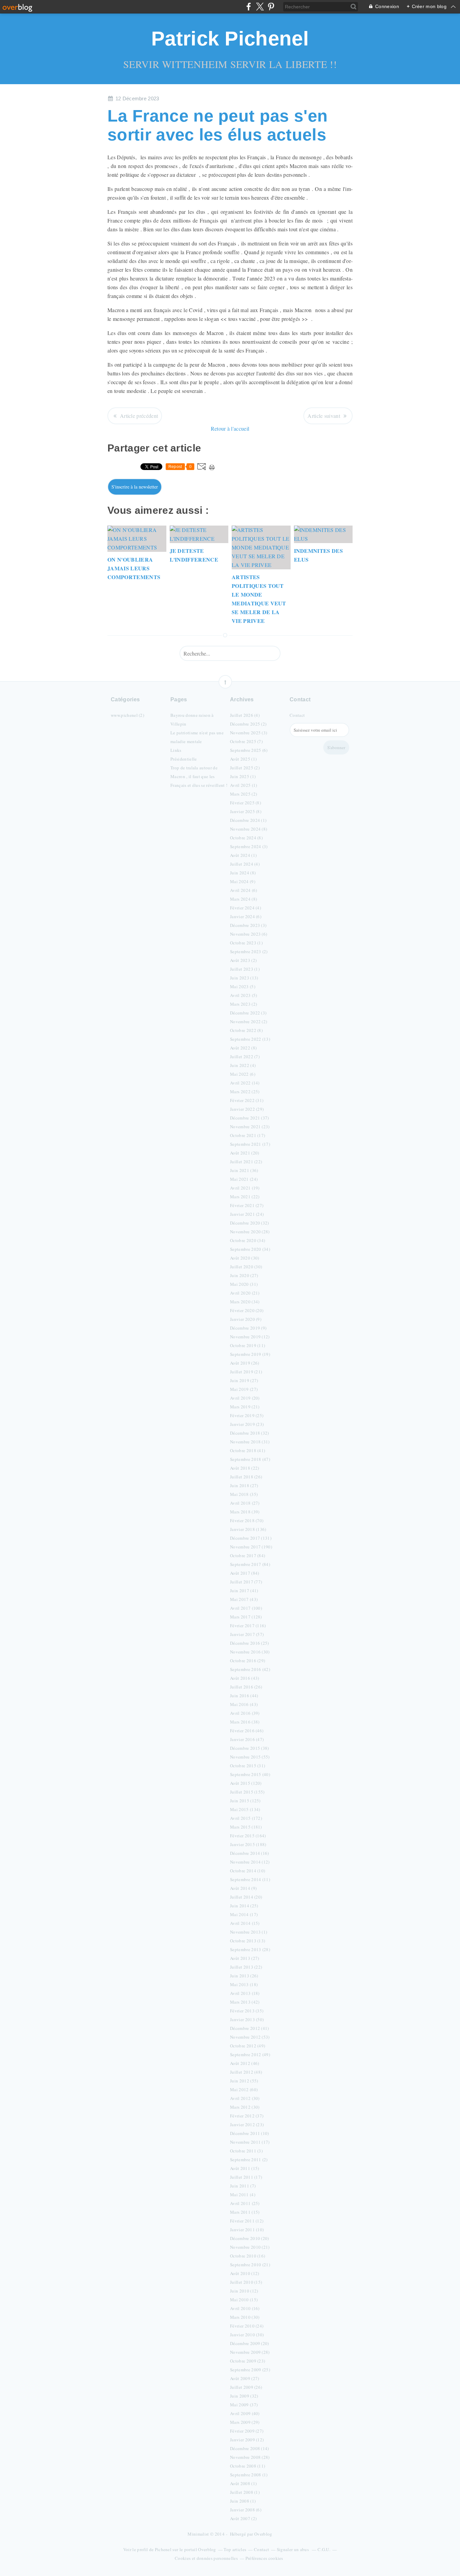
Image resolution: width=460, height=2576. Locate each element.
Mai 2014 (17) (244, 1914)
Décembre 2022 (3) (248, 1013)
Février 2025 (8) (245, 803)
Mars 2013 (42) (245, 2002)
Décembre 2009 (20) (250, 2343)
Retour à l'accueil (230, 428)
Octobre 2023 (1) (246, 943)
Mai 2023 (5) (243, 986)
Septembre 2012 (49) (250, 2054)
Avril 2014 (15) (245, 1923)
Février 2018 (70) (247, 1520)
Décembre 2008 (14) (250, 2448)
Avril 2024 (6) (243, 890)
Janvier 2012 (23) (247, 2125)
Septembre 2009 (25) (250, 2370)
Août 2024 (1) (243, 855)
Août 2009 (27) (244, 2378)
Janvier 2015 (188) (248, 1844)
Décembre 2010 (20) (250, 2238)
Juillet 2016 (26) (246, 1687)
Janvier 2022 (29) (247, 1109)
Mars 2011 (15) (245, 2212)
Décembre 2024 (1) (248, 820)
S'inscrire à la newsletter (135, 487)
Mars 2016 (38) (245, 1722)
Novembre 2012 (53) (250, 2037)
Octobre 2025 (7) (246, 741)
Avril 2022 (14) (245, 1083)
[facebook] (249, 7)
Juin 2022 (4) (243, 1065)
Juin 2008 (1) (243, 2501)
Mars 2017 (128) (246, 1617)
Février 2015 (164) (248, 1836)
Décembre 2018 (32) (250, 1433)
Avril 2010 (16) (245, 2308)
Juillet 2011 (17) (246, 2177)
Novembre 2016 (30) (250, 1652)
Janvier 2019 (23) (247, 1424)
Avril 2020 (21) (245, 1293)
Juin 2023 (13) (244, 978)
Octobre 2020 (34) (248, 1240)
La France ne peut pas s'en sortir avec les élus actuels (218, 125)
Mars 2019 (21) (245, 1407)
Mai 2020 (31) (244, 1284)
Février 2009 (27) (247, 2431)
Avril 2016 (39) (245, 1713)
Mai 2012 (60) (244, 2089)
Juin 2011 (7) (243, 2186)
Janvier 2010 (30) (247, 2335)
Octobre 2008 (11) (248, 2466)
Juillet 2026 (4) (245, 715)
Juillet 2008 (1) (245, 2492)
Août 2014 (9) (243, 1888)
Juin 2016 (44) (244, 1696)
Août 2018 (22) (244, 1468)
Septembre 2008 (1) (249, 2475)
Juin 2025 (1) (243, 776)
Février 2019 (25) (247, 1415)
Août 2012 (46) (244, 2063)
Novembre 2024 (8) (249, 829)
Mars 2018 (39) (245, 1512)
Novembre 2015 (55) (250, 1757)
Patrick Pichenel (230, 39)
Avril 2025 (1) (243, 785)
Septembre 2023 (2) (249, 951)
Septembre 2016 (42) (250, 1669)
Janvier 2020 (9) (246, 1319)
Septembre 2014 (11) (250, 1879)
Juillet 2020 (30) (246, 1267)
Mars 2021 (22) (245, 1197)
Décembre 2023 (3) (248, 925)
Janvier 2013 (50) (247, 2019)
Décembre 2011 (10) (250, 2133)
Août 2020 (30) (244, 1258)
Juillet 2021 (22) (246, 1162)
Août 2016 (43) (244, 1678)
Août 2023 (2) (243, 960)
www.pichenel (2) (127, 715)
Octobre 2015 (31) (248, 1766)
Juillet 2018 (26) (246, 1477)
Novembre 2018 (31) (250, 1442)
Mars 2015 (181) (246, 1827)
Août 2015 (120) (246, 1783)
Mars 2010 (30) (245, 2317)
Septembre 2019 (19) (250, 1354)
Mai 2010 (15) (244, 2300)
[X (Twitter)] (260, 7)
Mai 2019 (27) (244, 1389)
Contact (297, 715)
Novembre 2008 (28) (250, 2457)
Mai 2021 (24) (244, 1179)
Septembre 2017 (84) (250, 1564)
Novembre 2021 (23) (250, 1127)
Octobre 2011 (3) (246, 2151)
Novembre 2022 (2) (249, 1022)
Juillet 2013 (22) (246, 1967)
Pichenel (163, 2549)
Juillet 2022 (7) (245, 1057)
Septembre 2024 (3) (249, 846)
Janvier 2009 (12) (247, 2440)
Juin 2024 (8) (243, 873)
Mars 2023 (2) (243, 1004)
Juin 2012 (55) (244, 2081)
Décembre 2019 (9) (248, 1328)
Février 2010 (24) (247, 2326)
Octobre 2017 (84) (248, 1555)
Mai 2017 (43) (244, 1599)
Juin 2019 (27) (244, 1380)
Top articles (235, 2549)
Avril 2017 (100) (246, 1608)
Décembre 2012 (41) (250, 2028)
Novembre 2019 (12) (250, 1337)
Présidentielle (184, 759)
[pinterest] (271, 7)
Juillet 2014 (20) (246, 1897)
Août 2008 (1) (243, 2483)
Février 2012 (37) (247, 2116)
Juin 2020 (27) (244, 1275)
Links (176, 750)
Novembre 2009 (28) (250, 2352)
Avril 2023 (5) (243, 995)
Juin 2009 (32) (244, 2396)
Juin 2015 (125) (245, 1801)
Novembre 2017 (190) (251, 1547)
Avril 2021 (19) (245, 1188)
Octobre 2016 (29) (248, 1661)
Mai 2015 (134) (245, 1809)
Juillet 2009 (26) (246, 2387)
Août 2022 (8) (243, 1048)
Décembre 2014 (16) (250, 1853)
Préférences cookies (264, 2558)
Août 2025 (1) (243, 759)
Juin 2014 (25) (244, 1906)
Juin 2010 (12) (244, 2291)
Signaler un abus (293, 2549)
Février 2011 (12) (247, 2221)
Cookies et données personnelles (206, 2558)
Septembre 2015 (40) (250, 1774)
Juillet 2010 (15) (246, 2282)
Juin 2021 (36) (244, 1170)
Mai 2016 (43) (244, 1704)
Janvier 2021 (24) (247, 1214)
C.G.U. (324, 2549)
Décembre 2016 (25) (250, 1643)
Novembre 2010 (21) (250, 2247)
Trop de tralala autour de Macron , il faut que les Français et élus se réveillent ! (199, 776)
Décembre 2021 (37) (250, 1118)
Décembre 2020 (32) (250, 1223)
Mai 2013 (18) (244, 1984)
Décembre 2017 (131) (251, 1538)
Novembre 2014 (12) (250, 1862)
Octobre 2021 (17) (248, 1135)
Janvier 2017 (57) (247, 1634)
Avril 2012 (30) (245, 2098)
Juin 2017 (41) (244, 1591)
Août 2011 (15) (244, 2168)
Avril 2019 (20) (245, 1398)
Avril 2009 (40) (245, 2413)
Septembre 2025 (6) (249, 750)
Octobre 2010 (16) (248, 2256)
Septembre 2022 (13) (250, 1039)
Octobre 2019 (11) (248, 1345)
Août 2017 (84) (244, 1573)
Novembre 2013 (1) (249, 1932)
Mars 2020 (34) (245, 1302)
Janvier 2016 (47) (247, 1739)
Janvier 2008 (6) (246, 2510)
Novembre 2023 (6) (249, 934)
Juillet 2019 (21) (246, 1372)
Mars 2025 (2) (243, 794)
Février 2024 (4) (245, 908)
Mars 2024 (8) (243, 899)
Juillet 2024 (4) (245, 864)
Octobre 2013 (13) (248, 1941)
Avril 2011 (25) (245, 2203)
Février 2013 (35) (247, 2011)
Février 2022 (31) (247, 1100)
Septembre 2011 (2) (249, 2160)
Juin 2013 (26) (244, 1976)
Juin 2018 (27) (244, 1485)
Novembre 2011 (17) (250, 2142)
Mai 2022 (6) (243, 1074)
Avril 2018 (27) (245, 1503)
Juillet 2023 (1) (245, 969)
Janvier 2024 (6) (246, 916)
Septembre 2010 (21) (250, 2265)
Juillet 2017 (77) (246, 1582)
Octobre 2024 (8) (246, 838)
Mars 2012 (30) (245, 2107)
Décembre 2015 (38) (250, 1748)
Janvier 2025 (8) (246, 811)
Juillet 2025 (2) (245, 768)
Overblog (263, 2534)
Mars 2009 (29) (245, 2422)
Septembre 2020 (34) (250, 1249)
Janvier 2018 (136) (248, 1529)
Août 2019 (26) (244, 1363)
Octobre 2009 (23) (248, 2361)
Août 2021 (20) (244, 1153)
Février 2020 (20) (247, 1310)
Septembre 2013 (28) (250, 1949)
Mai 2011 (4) (243, 2195)
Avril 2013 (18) (245, 1993)
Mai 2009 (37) (244, 2405)
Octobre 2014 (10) (248, 1871)
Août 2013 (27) (244, 1958)
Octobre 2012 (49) (248, 2046)
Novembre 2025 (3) (249, 733)
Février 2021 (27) (247, 1205)
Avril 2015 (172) (246, 1818)
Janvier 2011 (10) (247, 2230)
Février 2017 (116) (248, 1626)
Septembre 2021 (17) (250, 1144)
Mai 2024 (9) (243, 881)
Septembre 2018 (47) (250, 1459)
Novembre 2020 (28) (250, 1232)
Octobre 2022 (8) (246, 1030)
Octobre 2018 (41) (248, 1450)
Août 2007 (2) (243, 2518)
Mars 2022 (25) (245, 1092)
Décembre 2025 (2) (248, 724)
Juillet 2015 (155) (247, 1792)
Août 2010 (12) (244, 2273)
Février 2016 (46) (247, 1731)
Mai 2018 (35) (244, 1494)
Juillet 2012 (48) (246, 2072)
